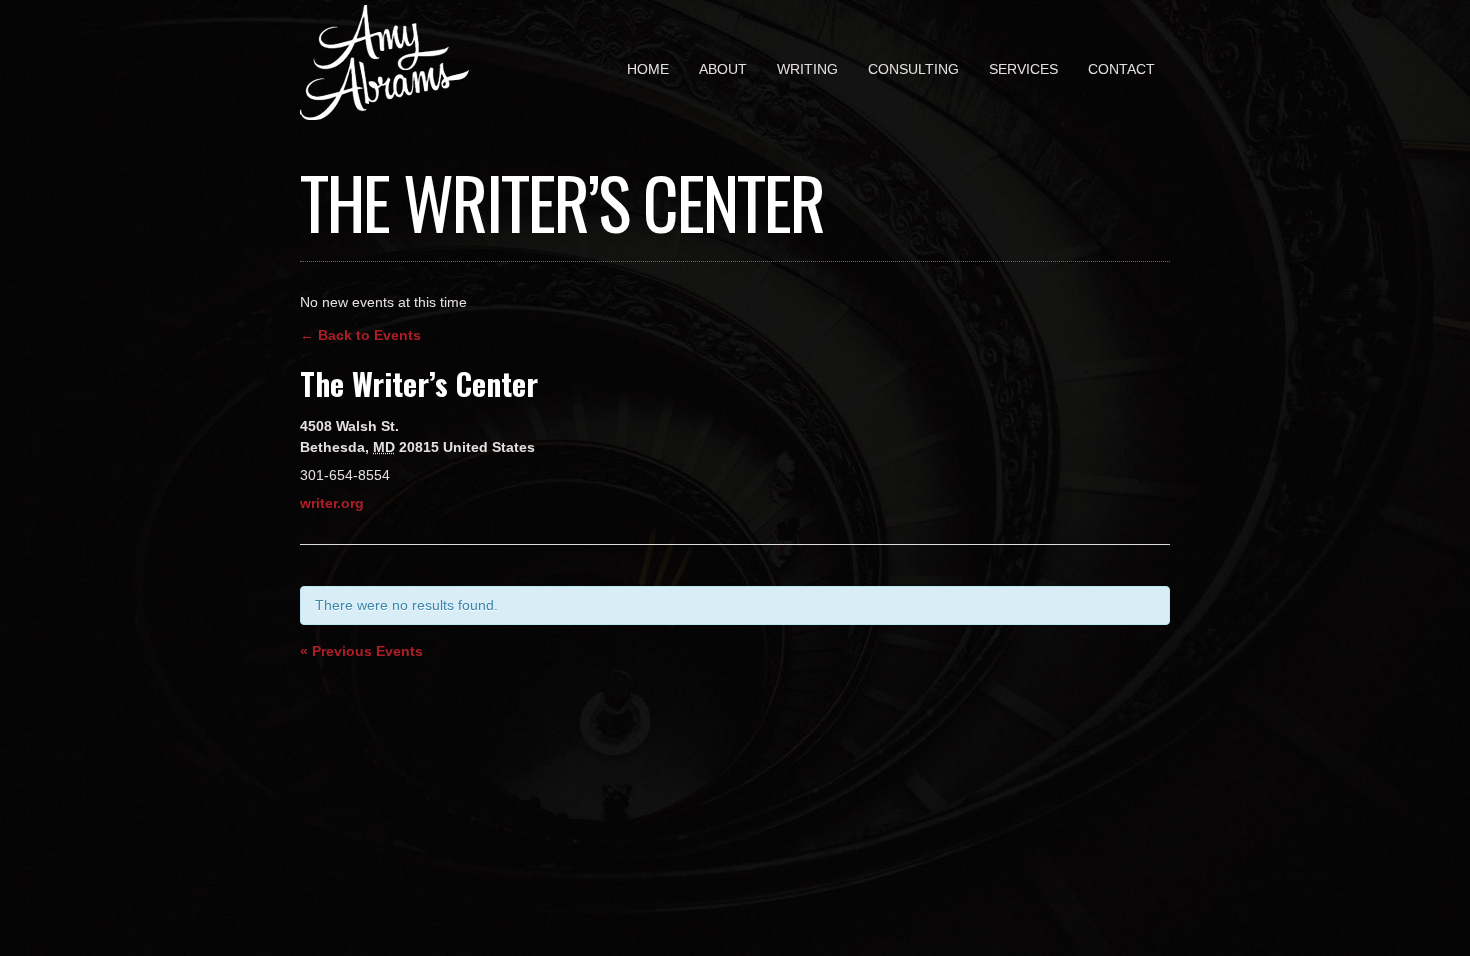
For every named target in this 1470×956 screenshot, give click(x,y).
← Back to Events (360, 335)
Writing (807, 69)
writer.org (332, 503)
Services (1023, 69)
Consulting (913, 69)
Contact (1121, 69)
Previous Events (361, 651)
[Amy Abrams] (384, 106)
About (723, 69)
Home (648, 69)
